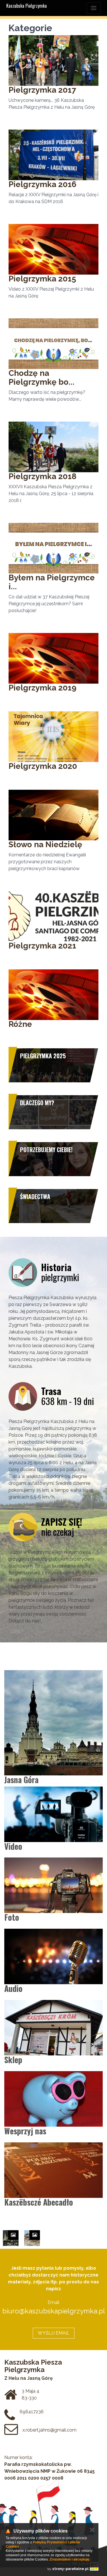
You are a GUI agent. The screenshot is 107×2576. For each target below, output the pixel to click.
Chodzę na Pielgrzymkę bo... (42, 378)
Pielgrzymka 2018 (43, 476)
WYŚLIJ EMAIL (54, 2333)
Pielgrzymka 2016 (43, 184)
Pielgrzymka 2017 (42, 90)
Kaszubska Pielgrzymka (27, 6)
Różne (20, 1024)
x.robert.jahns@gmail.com (50, 2430)
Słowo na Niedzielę (45, 845)
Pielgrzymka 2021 (42, 946)
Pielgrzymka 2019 (43, 688)
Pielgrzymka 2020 (43, 766)
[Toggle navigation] (94, 8)
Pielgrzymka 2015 (42, 279)
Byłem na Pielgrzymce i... (52, 582)
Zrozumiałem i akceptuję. (70, 2559)
